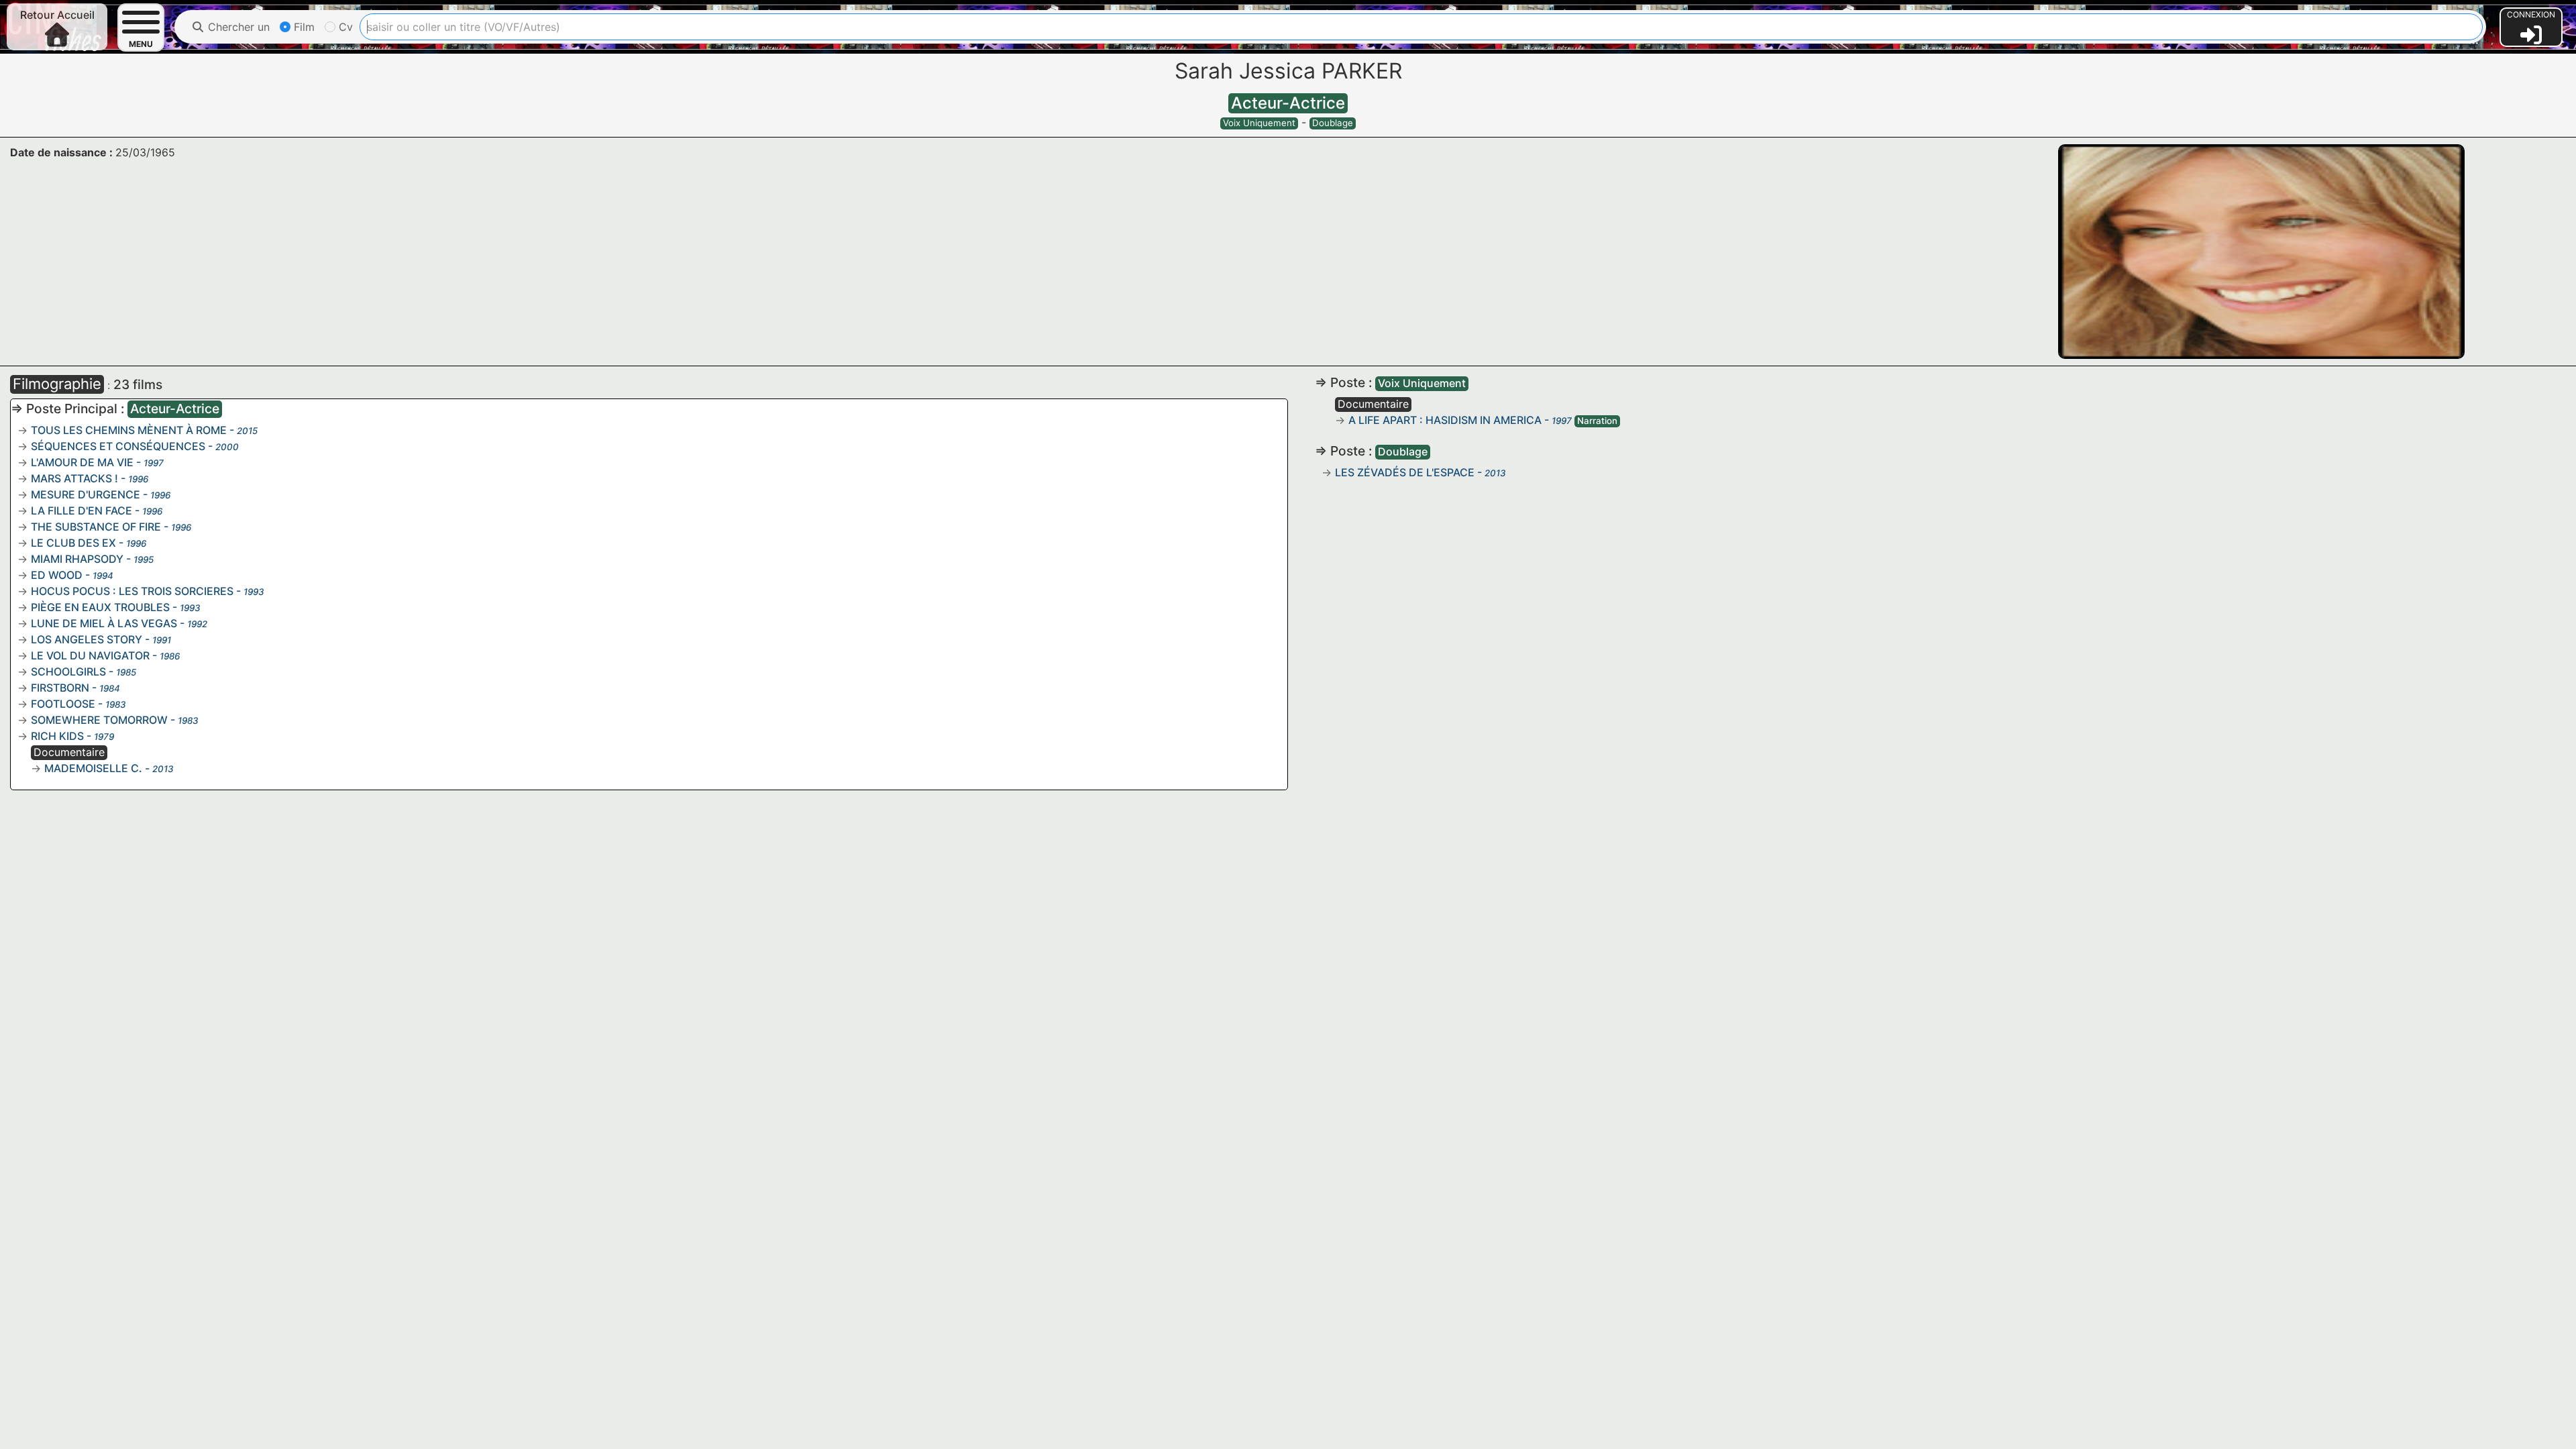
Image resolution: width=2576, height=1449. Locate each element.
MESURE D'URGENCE (86, 494)
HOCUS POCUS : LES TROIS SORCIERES (132, 591)
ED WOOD (57, 575)
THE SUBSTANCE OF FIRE (96, 527)
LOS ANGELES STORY (87, 639)
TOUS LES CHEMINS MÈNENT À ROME (129, 430)
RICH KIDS (57, 736)
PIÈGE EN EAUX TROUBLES (100, 607)
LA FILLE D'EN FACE (82, 511)
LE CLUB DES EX (73, 543)
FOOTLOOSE (63, 704)
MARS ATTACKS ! (74, 478)
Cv (344, 27)
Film (303, 27)
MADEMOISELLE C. (93, 768)
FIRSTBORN (60, 688)
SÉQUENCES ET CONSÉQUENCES (118, 446)
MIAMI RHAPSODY (77, 559)
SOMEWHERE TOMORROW (99, 720)
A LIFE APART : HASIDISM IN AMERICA (1445, 420)
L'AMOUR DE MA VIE (82, 462)
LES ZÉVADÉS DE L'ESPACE (1405, 472)
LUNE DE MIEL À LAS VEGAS (104, 623)
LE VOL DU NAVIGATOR (90, 655)
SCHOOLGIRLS (68, 672)
